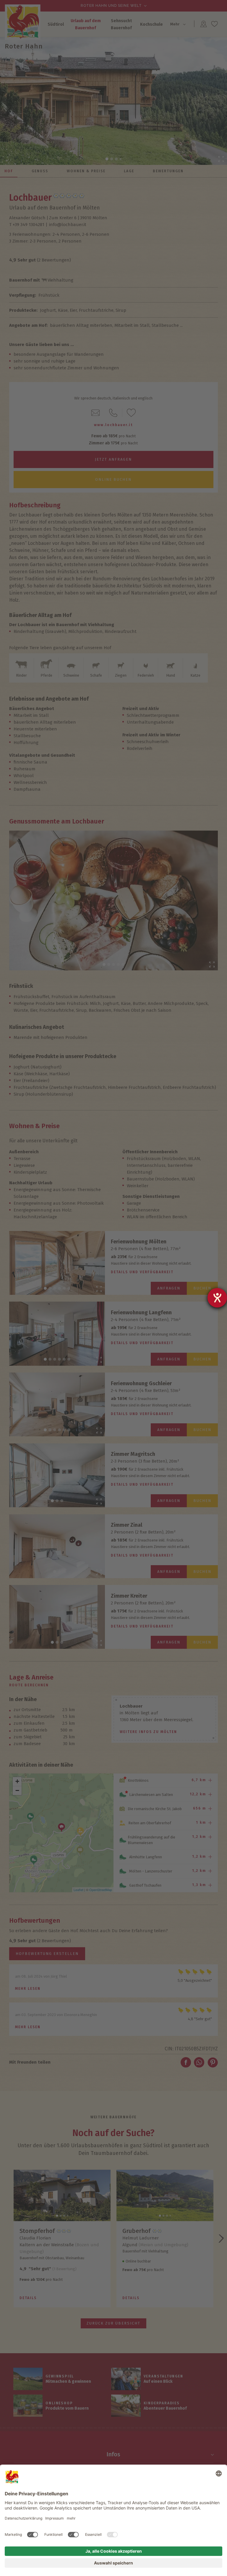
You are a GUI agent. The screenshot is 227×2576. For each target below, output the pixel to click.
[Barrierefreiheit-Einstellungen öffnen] (217, 1298)
